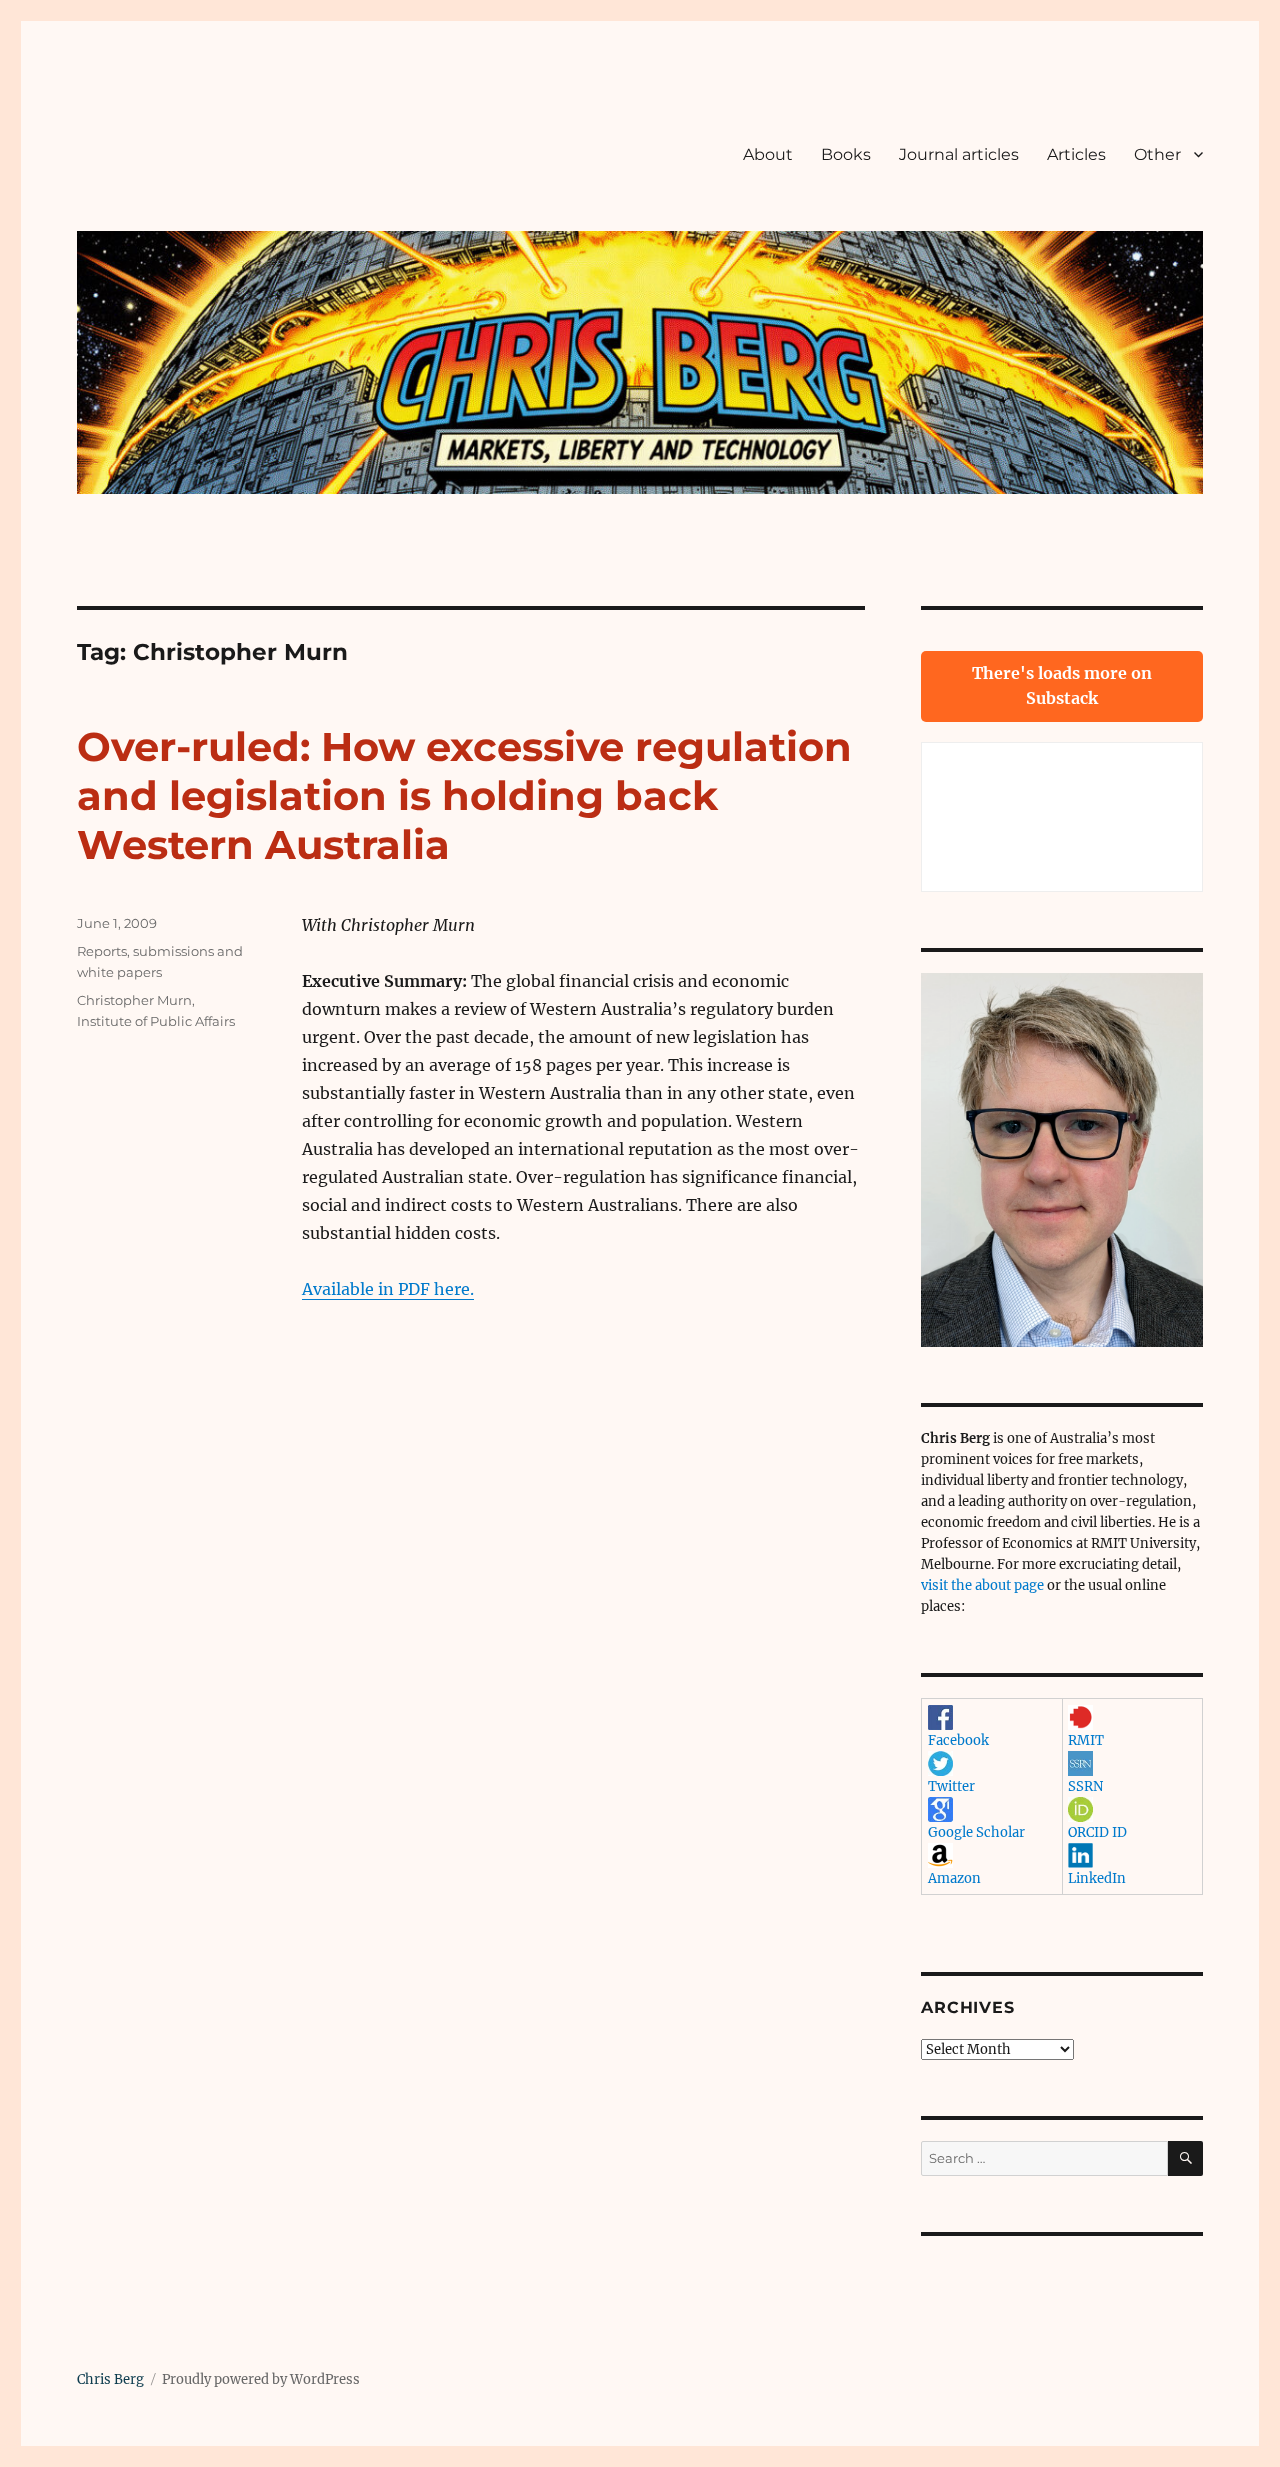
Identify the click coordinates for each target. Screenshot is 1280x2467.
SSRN (1085, 1786)
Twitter (951, 1786)
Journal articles (959, 154)
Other (1157, 154)
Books (846, 154)
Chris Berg (110, 2379)
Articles (1076, 154)
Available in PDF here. (388, 1289)
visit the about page (982, 1585)
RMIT (1086, 1740)
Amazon (954, 1878)
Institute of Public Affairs (156, 1021)
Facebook (958, 1740)
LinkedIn (1097, 1878)
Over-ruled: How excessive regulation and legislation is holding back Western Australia (464, 795)
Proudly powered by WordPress (261, 2379)
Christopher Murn (134, 1000)
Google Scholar (976, 1832)
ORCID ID (1097, 1832)
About (768, 154)
